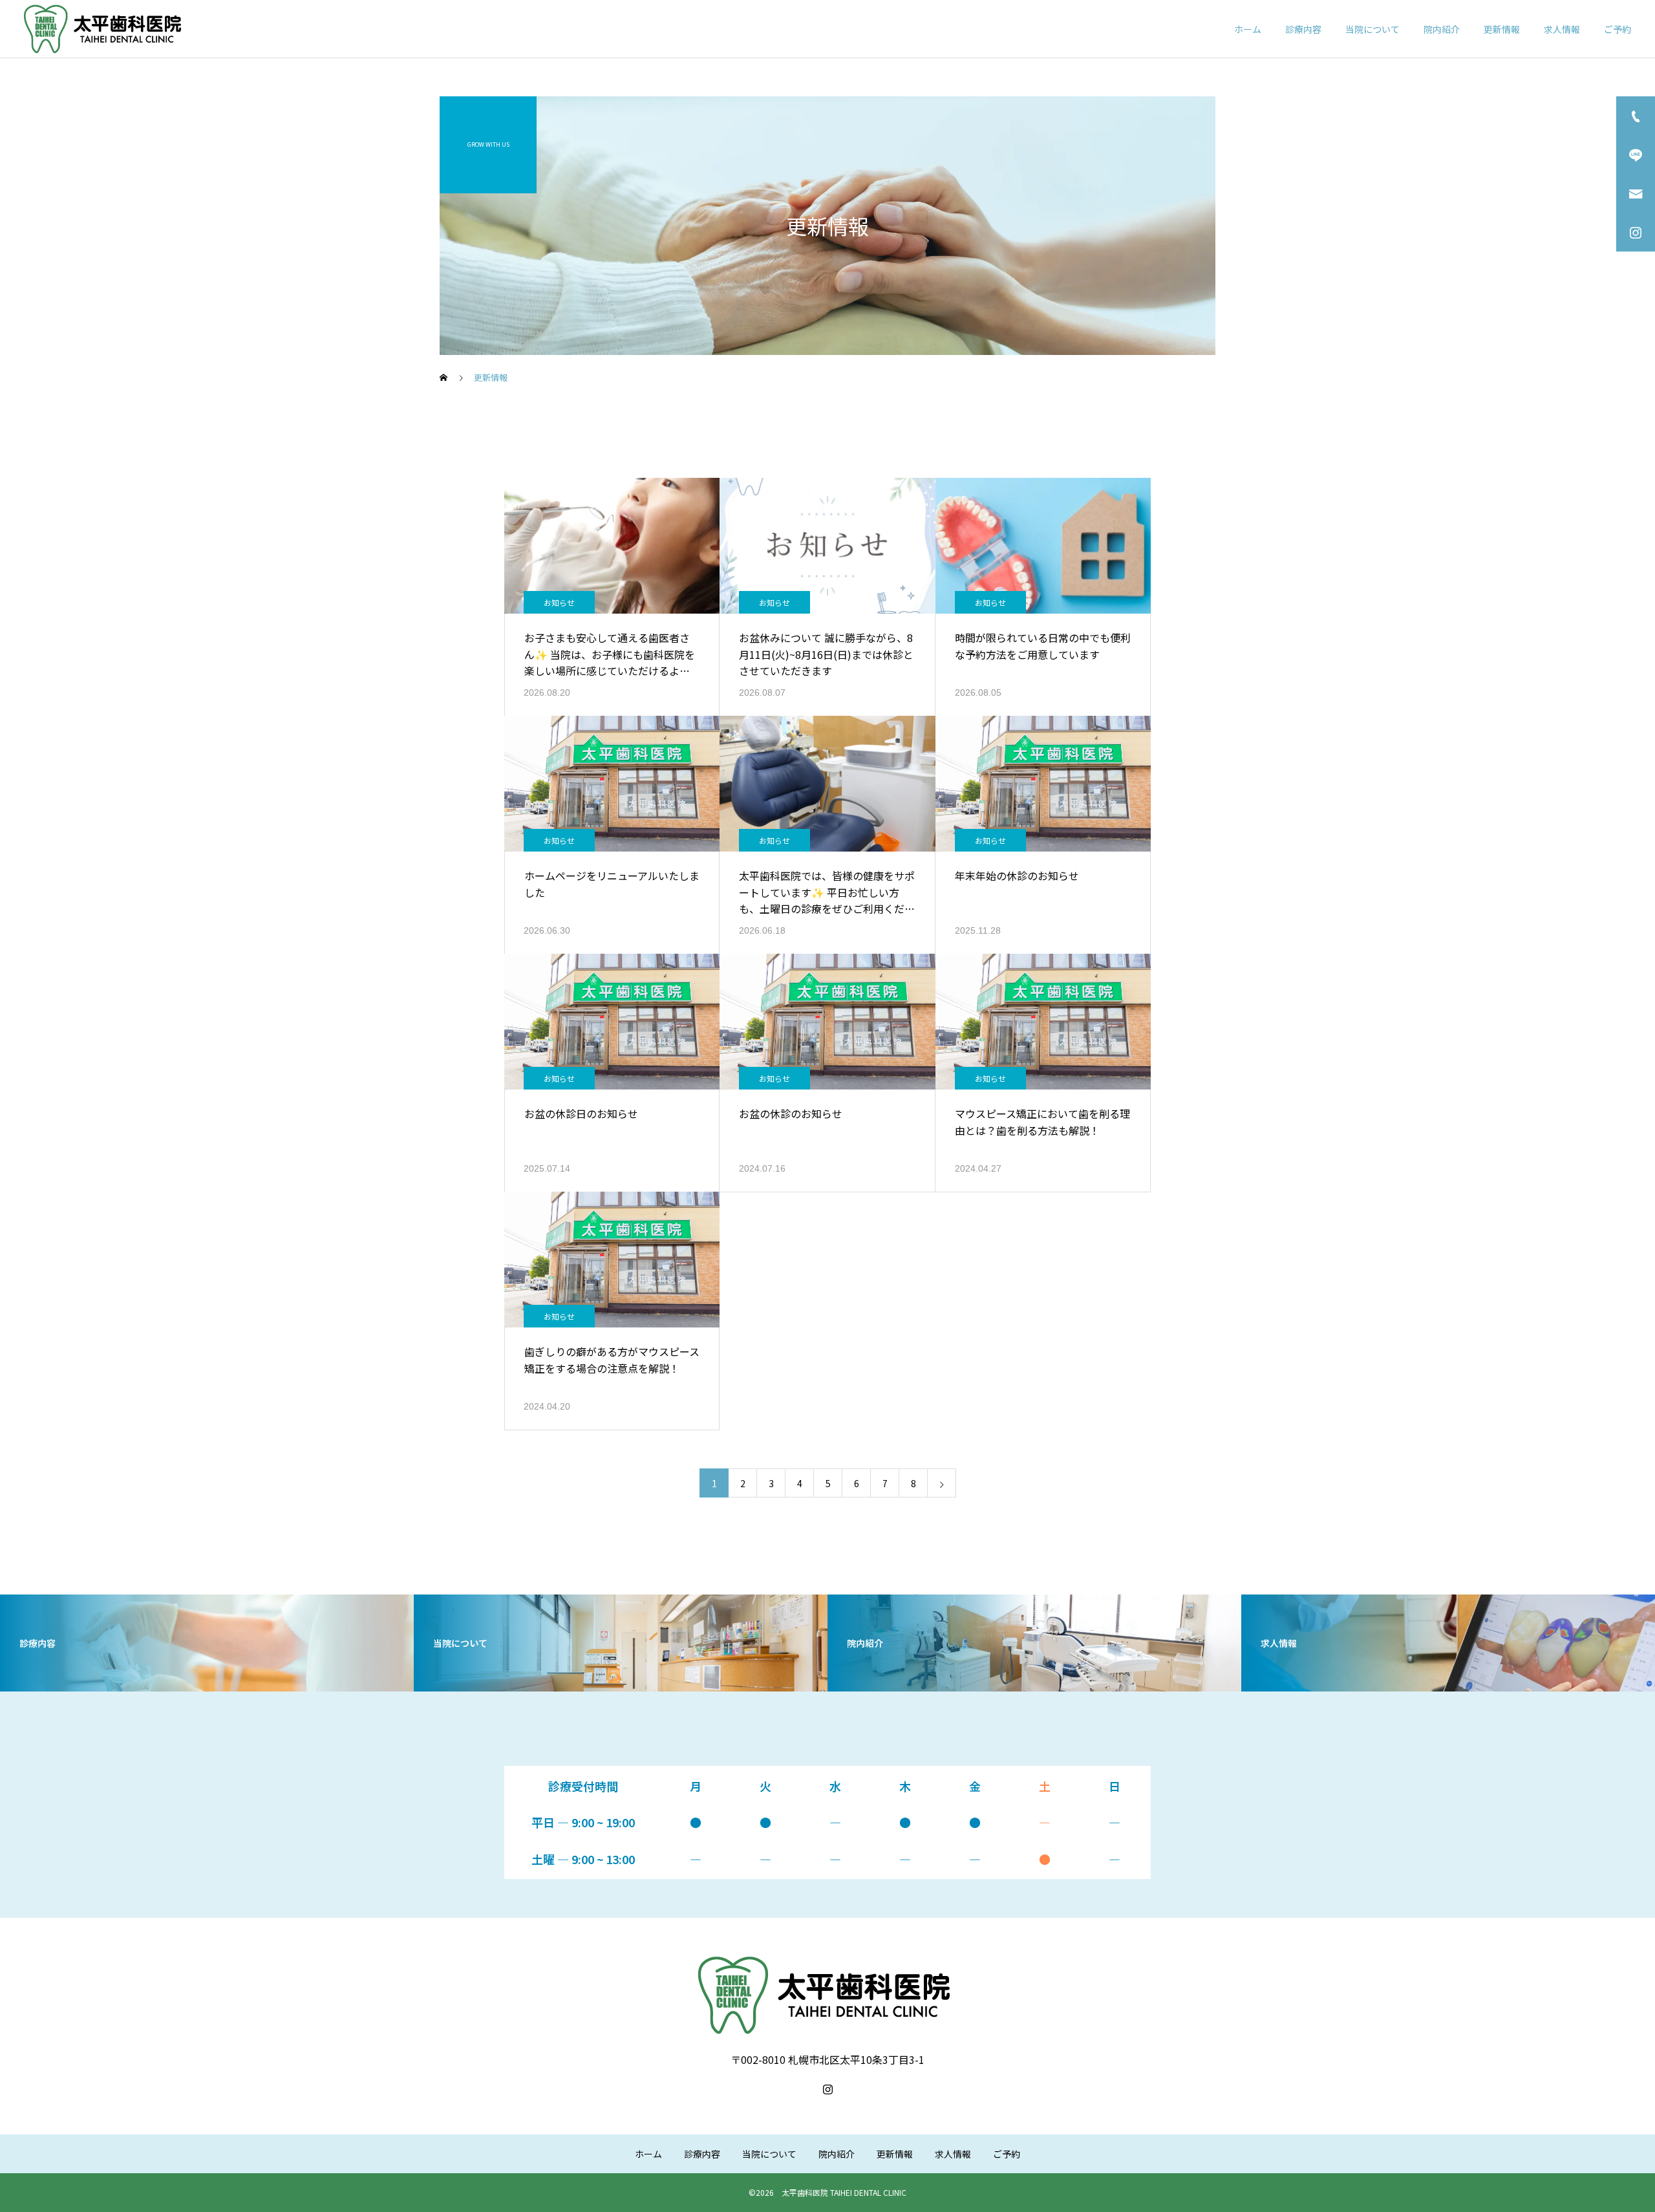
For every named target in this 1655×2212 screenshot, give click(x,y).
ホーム (1248, 29)
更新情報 (1502, 29)
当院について (1372, 29)
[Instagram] (827, 2089)
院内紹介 (1442, 29)
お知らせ (559, 602)
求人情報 (1562, 29)
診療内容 (1303, 29)
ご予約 (1618, 29)
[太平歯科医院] (105, 29)
